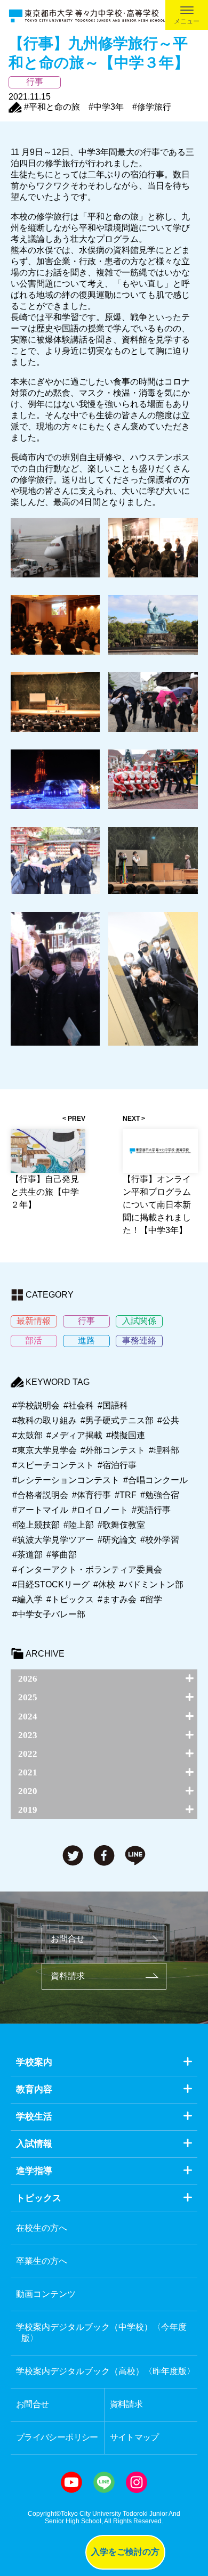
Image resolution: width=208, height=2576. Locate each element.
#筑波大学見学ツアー (53, 1540)
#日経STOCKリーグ (51, 1584)
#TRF (126, 1495)
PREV (77, 1119)
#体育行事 (91, 1495)
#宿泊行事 (117, 1465)
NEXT (131, 1119)
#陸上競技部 (36, 1525)
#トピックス (70, 1599)
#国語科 (113, 1405)
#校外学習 (160, 1540)
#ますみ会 (117, 1599)
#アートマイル (40, 1510)
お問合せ (68, 1939)
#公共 (168, 1420)
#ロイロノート (100, 1510)
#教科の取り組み (45, 1420)
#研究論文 (117, 1540)
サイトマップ (134, 2437)
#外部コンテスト (113, 1450)
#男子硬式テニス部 (117, 1420)
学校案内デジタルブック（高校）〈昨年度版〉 (106, 2371)
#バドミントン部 (151, 1584)
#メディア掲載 (74, 1435)
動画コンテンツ (46, 2294)
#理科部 (164, 1450)
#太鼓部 (27, 1435)
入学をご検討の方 (125, 2552)
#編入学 (27, 1599)
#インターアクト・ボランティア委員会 (87, 1570)
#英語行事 (151, 1510)
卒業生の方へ (42, 2261)
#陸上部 (79, 1525)
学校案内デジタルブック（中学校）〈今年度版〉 (101, 2333)
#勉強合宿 (160, 1495)
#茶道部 (27, 1555)
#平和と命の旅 (52, 107)
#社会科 (79, 1405)
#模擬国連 (126, 1435)
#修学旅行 (152, 107)
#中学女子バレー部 (49, 1614)
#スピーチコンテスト (53, 1465)
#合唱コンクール (155, 1480)
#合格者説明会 (40, 1495)
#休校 (104, 1584)
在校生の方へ (42, 2228)
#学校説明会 (36, 1405)
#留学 (151, 1599)
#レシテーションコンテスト (66, 1480)
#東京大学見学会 (45, 1450)
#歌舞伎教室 (121, 1525)
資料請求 (68, 1976)
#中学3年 (106, 107)
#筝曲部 (62, 1555)
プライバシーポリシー (57, 2437)
